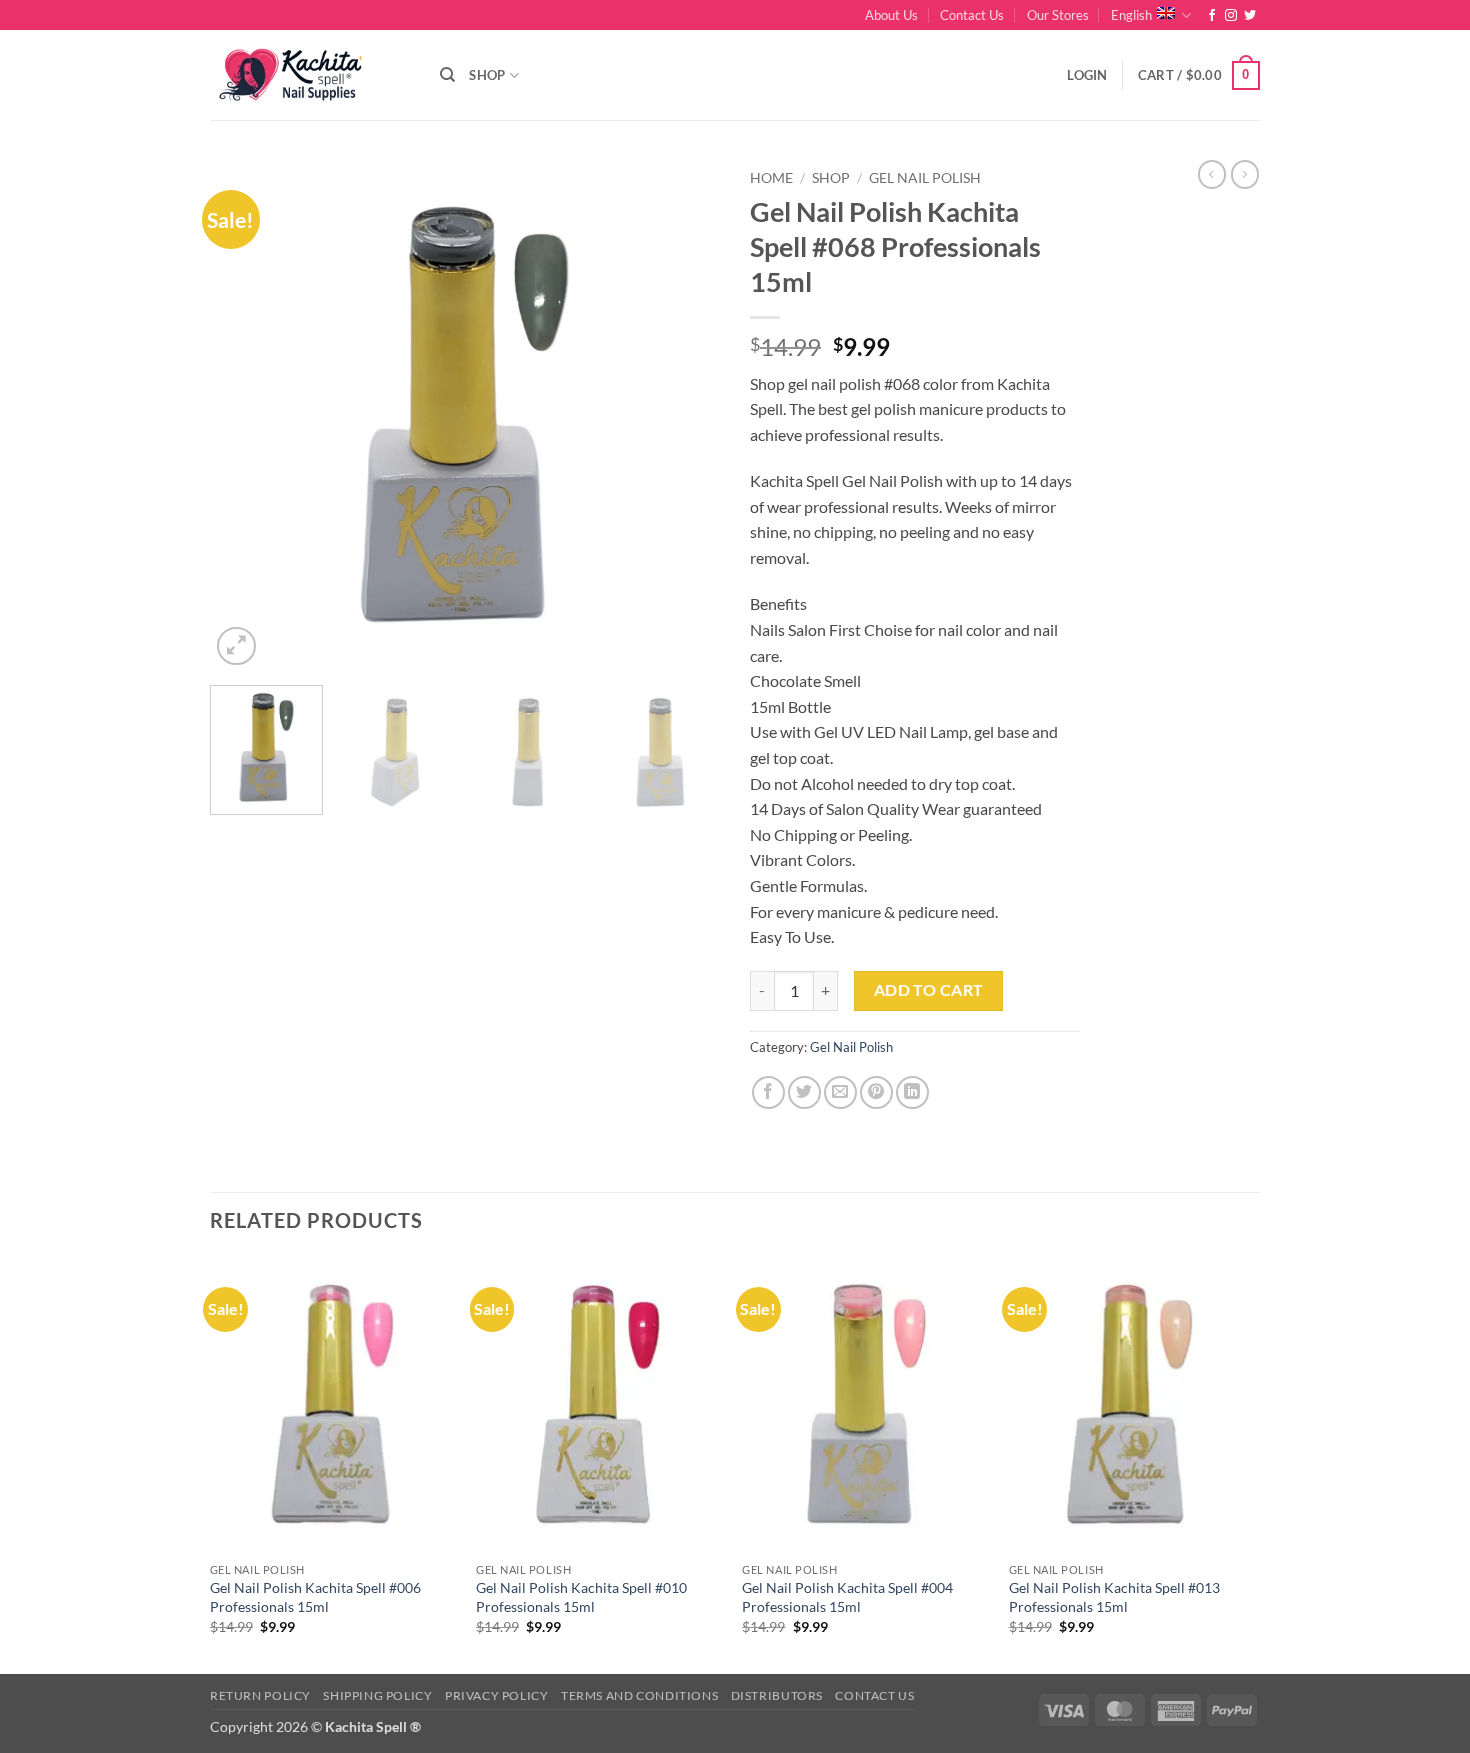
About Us (891, 15)
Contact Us (972, 15)
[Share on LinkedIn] (912, 1092)
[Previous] (245, 415)
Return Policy (260, 1695)
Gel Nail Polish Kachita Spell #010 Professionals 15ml (581, 1597)
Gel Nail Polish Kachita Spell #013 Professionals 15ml (1114, 1597)
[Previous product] (1245, 174)
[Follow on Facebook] (1212, 16)
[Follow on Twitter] (1250, 16)
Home (771, 178)
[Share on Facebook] (768, 1092)
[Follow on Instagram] (1231, 16)
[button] (1087, 75)
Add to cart (929, 990)
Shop (487, 75)
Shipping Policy (377, 1695)
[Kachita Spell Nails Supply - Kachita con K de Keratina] (310, 75)
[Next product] (1212, 174)
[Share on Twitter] (804, 1092)
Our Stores (1058, 15)
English (1131, 15)
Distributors (777, 1695)
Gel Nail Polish (925, 178)
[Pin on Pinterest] (876, 1092)
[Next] (685, 415)
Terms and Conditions (639, 1695)
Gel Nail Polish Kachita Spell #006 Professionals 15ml (315, 1597)
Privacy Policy (497, 1695)
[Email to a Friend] (840, 1092)
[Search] (447, 75)
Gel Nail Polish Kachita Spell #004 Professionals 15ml (847, 1597)
